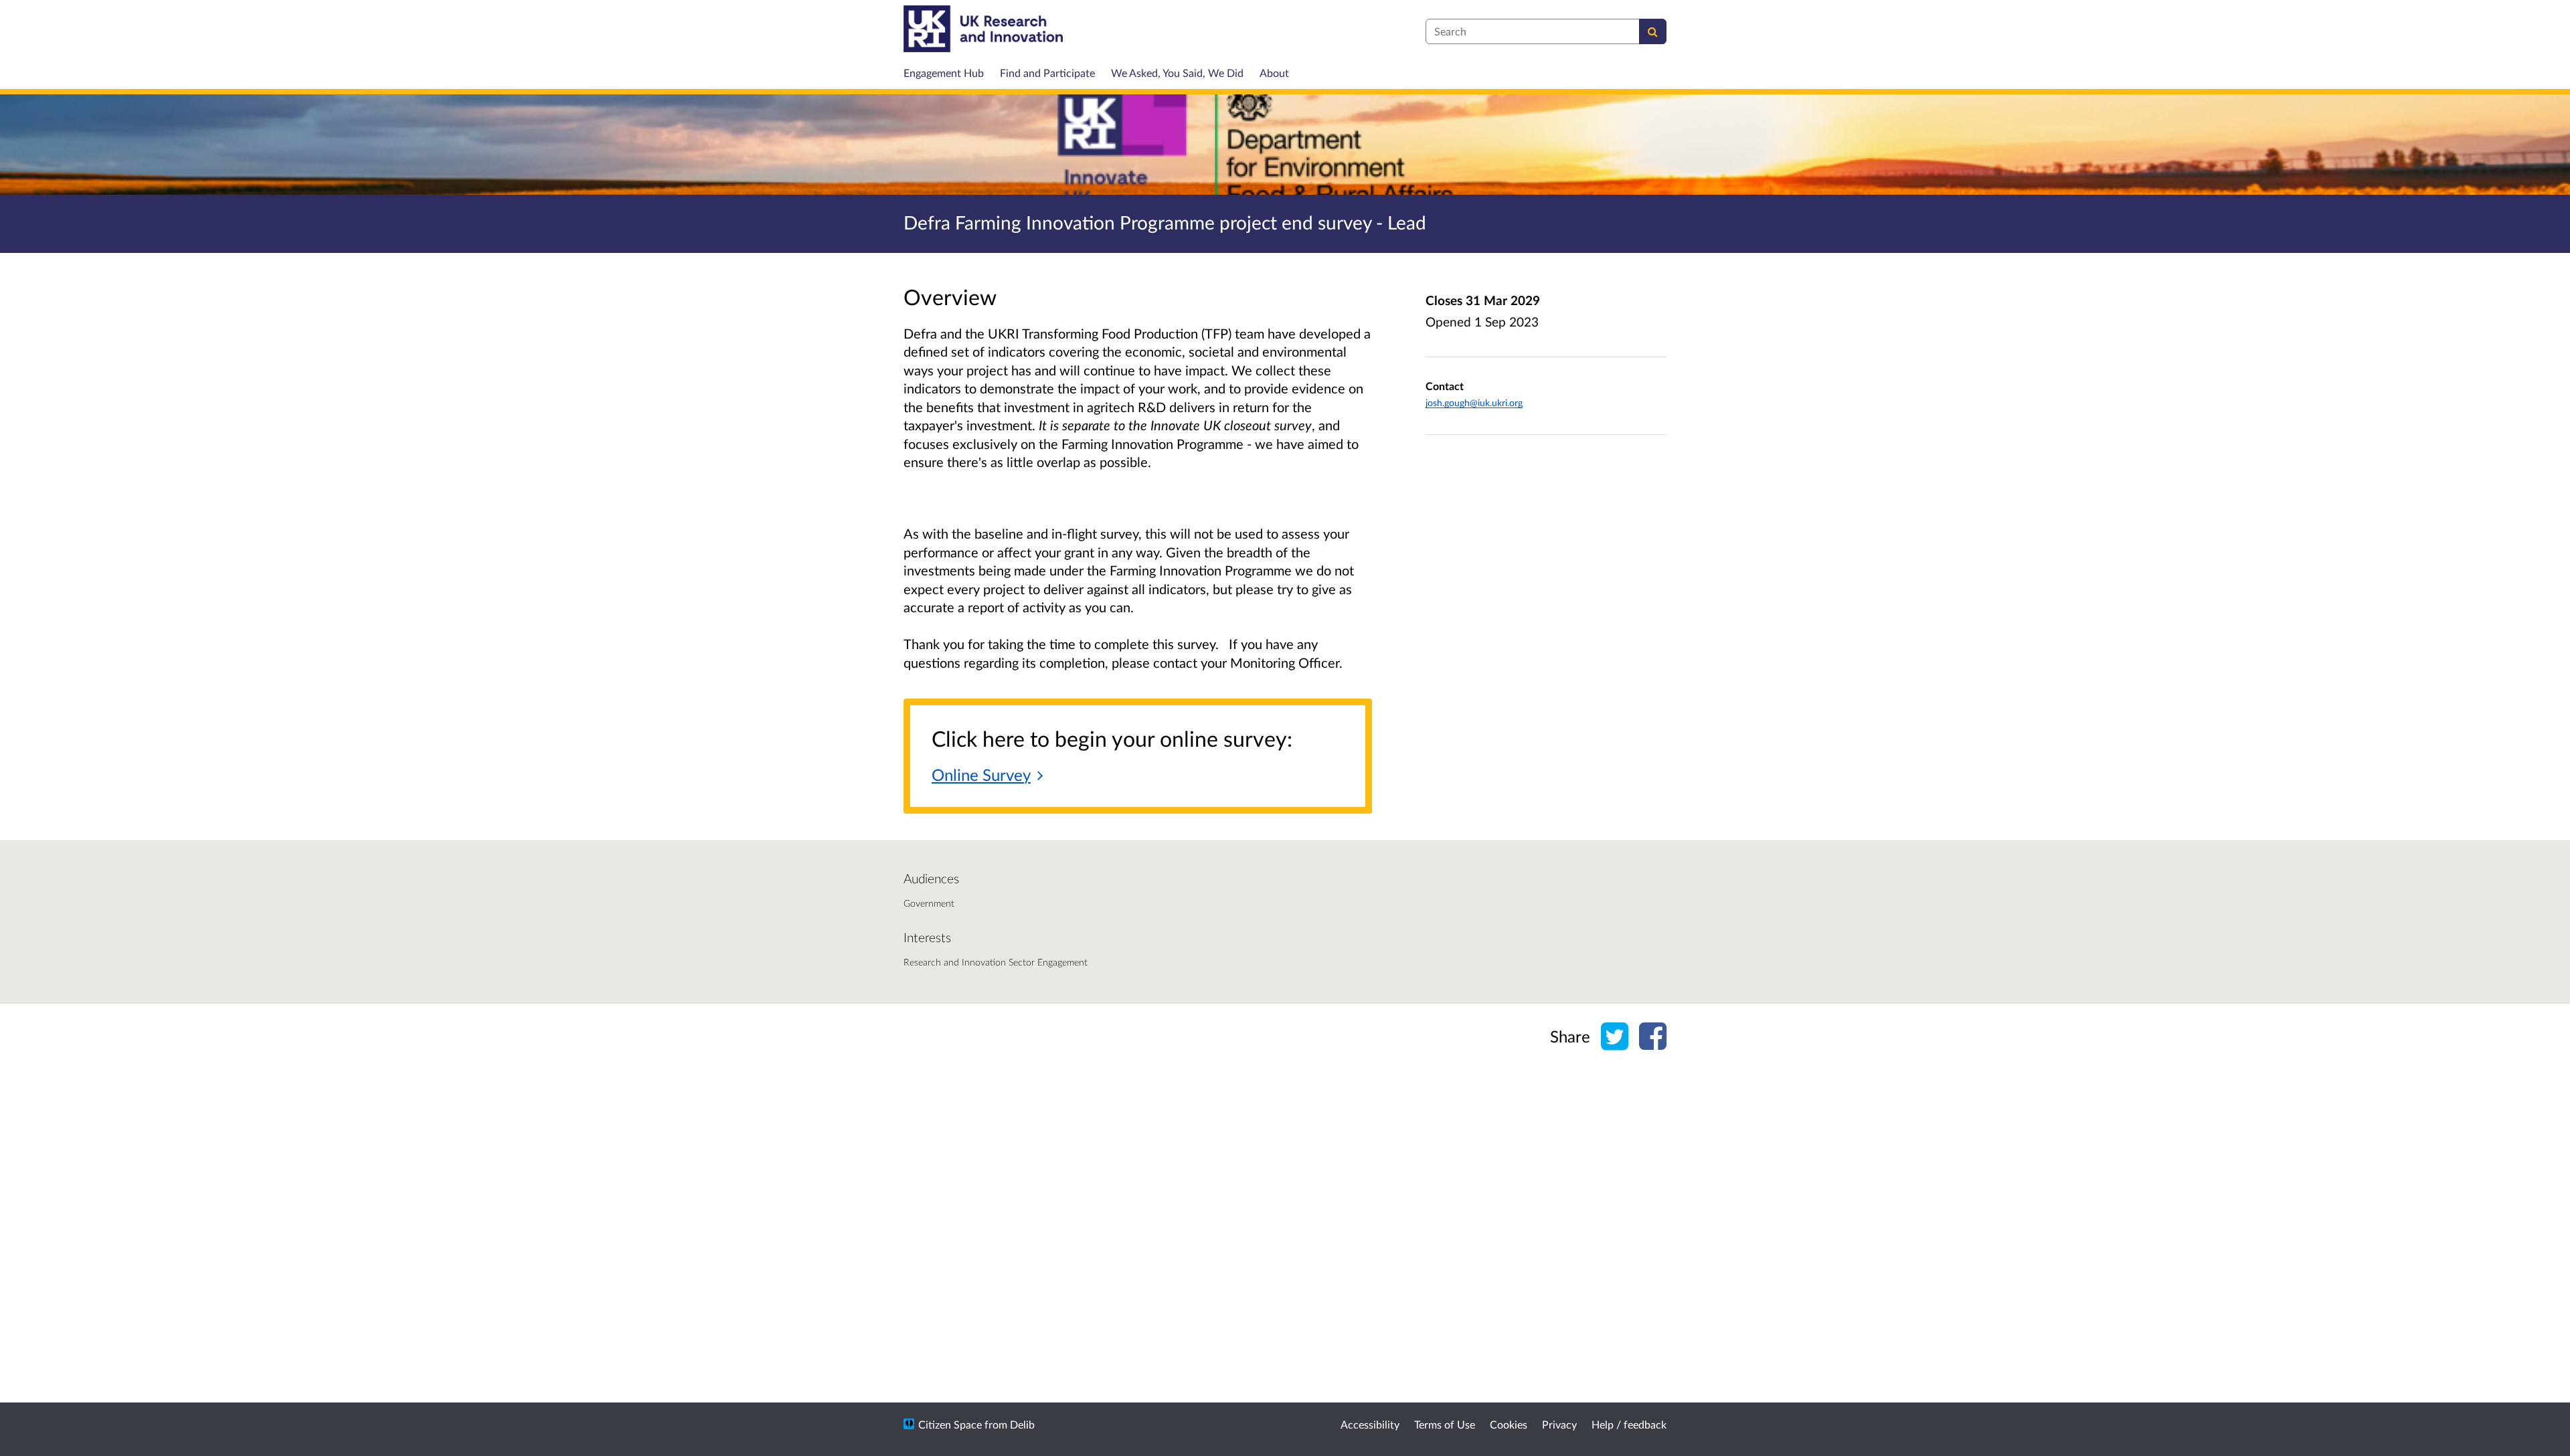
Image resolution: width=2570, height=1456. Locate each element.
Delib (1022, 1424)
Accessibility (1370, 1424)
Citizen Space (950, 1424)
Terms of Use (1445, 1424)
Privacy (1559, 1424)
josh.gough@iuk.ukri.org (1474, 402)
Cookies (1509, 1424)
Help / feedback (1629, 1424)
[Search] (1653, 31)
